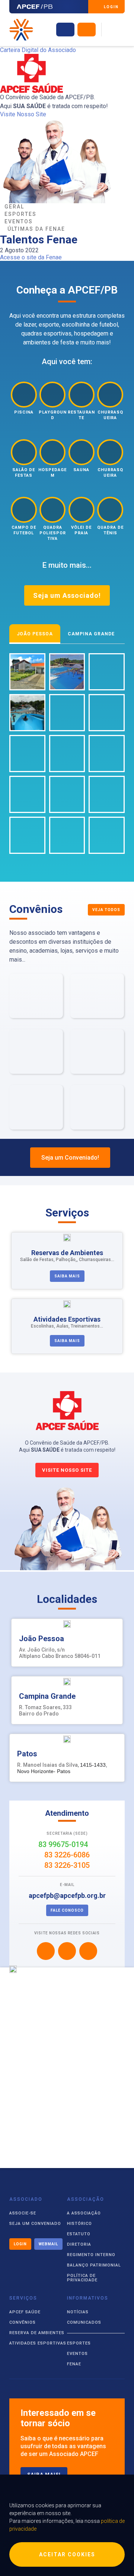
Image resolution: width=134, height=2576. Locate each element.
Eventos (77, 2354)
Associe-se (23, 2213)
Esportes (79, 2343)
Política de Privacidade (82, 2278)
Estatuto (79, 2234)
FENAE (74, 2364)
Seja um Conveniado (35, 2224)
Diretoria (79, 2244)
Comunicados (84, 2322)
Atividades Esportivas (38, 2343)
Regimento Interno (91, 2255)
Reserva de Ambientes (37, 2333)
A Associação (84, 2213)
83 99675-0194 (64, 1844)
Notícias (78, 2312)
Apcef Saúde (25, 2312)
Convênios (23, 2322)
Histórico (79, 2224)
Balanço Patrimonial (94, 2265)
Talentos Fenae (39, 239)
